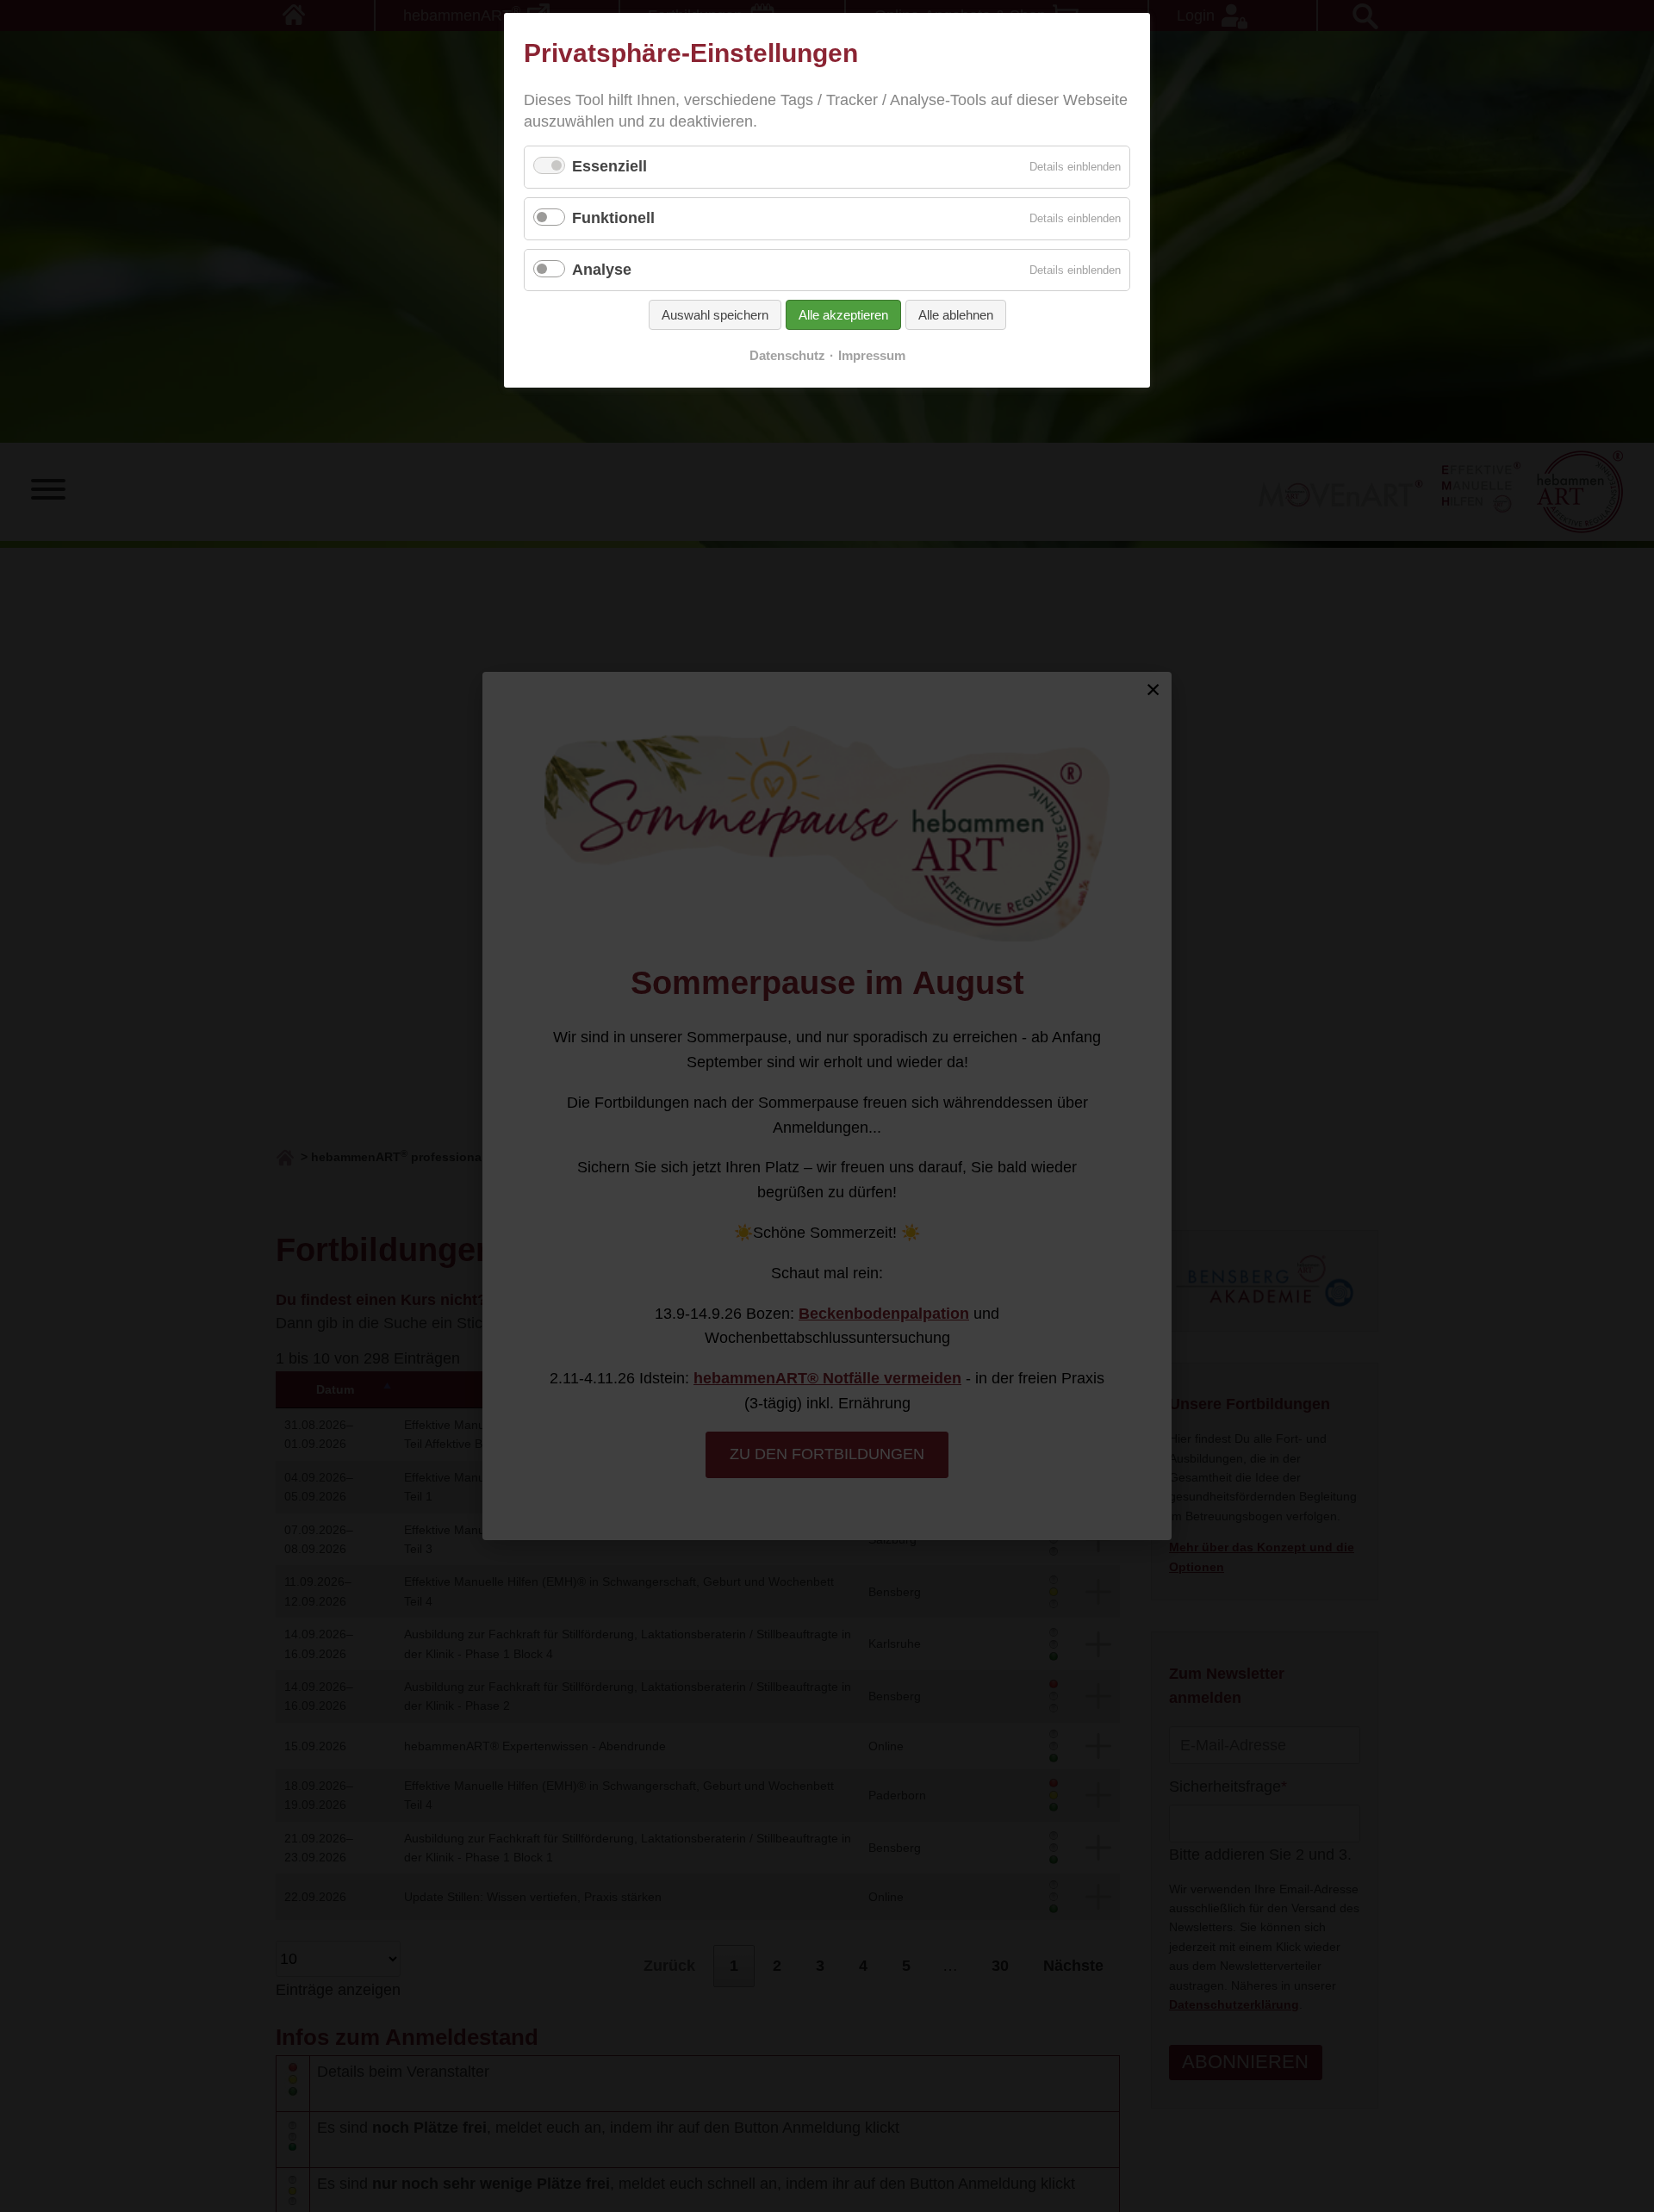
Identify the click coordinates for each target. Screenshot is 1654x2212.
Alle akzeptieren (843, 315)
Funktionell (613, 218)
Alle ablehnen (956, 315)
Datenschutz (787, 356)
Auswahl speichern (715, 315)
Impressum (872, 356)
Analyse (602, 270)
